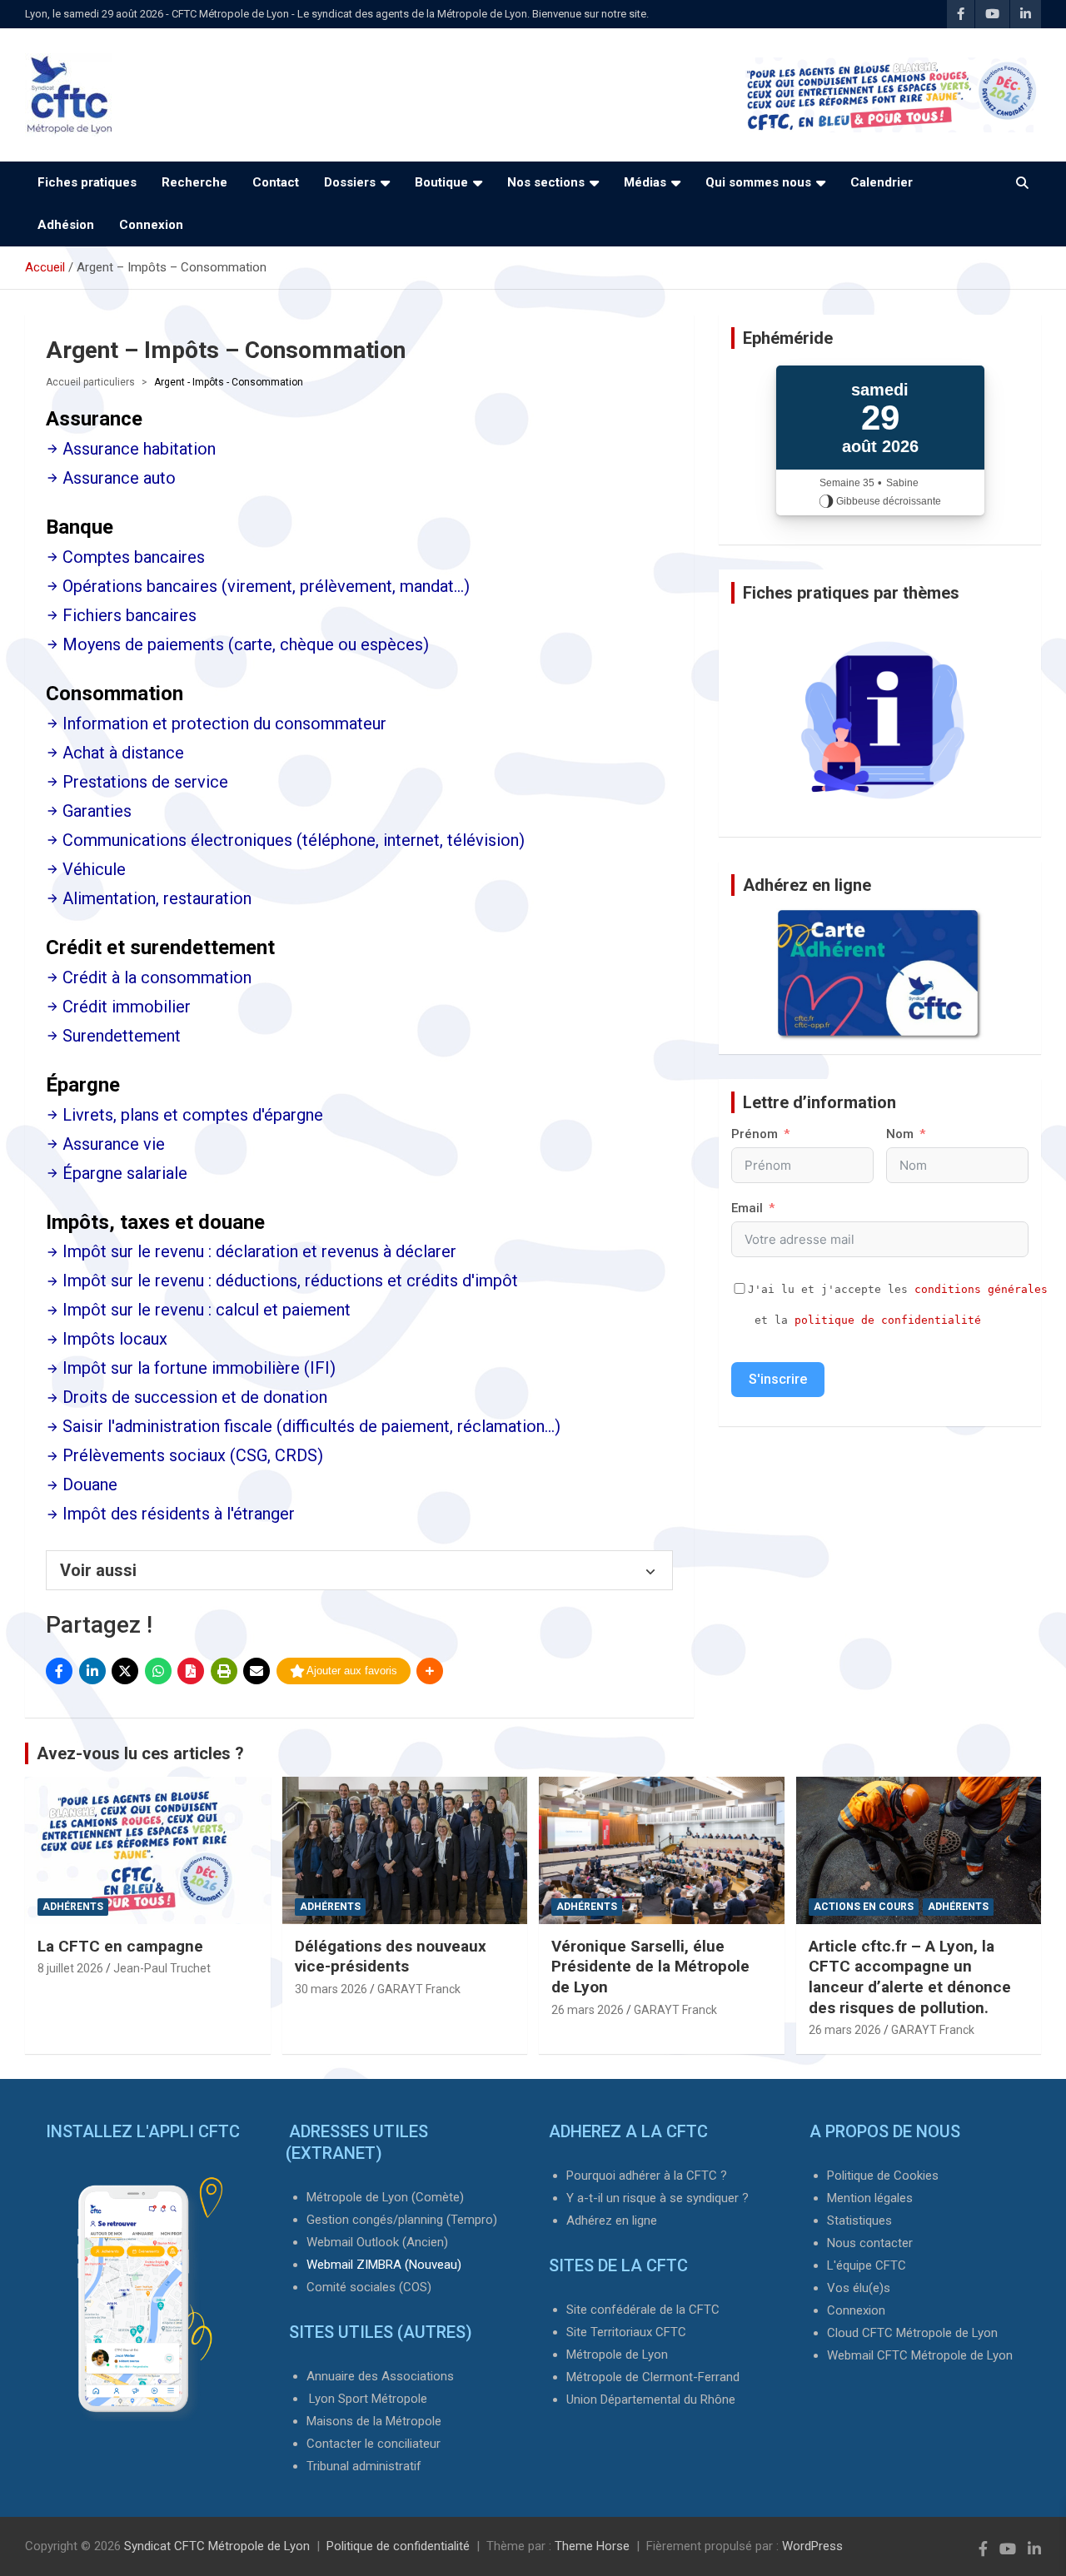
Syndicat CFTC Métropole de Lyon (217, 2546)
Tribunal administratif (364, 2466)
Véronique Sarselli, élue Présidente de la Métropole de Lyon (650, 1967)
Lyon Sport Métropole (368, 2399)
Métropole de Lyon (617, 2355)
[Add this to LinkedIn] (92, 1671)
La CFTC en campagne (120, 1946)
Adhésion (66, 225)
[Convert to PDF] (191, 1671)
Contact (276, 182)
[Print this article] (224, 1671)
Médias (645, 182)
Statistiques (859, 2220)
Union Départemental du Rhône (651, 2399)
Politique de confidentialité (398, 2546)
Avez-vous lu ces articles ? (140, 1753)
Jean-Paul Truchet (162, 1968)
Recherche (194, 182)
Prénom (755, 1134)
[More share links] (430, 1671)
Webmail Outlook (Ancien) (377, 2242)
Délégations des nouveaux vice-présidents (391, 1957)
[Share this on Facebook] (59, 1671)
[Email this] (257, 1671)
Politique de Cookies (883, 2176)
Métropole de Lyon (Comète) (385, 2197)
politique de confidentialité (888, 1320)
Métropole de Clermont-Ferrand (653, 2377)
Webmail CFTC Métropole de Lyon (920, 2355)
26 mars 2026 (588, 2010)
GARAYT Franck (419, 1989)
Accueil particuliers (90, 382)
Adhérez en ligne (612, 2220)
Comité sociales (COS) (369, 2287)
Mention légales (870, 2198)
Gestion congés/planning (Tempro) (402, 2220)
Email (747, 1208)
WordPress (812, 2546)
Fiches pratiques (87, 182)
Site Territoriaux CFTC (626, 2332)
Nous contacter (870, 2243)
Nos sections (546, 182)
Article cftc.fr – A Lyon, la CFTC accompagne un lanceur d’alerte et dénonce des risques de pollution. (910, 1977)
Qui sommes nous (758, 182)
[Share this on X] (125, 1671)
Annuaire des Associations (380, 2376)
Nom (900, 1134)
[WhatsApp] (158, 1671)
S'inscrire (778, 1379)
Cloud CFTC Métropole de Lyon (912, 2333)
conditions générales (981, 1289)
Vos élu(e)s (859, 2288)
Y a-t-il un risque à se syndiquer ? (658, 2198)
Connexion (151, 225)
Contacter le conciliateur (374, 2444)
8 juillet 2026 (70, 1968)
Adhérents (73, 1907)
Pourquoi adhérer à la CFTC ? (647, 2176)
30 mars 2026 (331, 1989)
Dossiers (350, 182)
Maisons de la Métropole (374, 2421)
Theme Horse (592, 2546)
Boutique (441, 182)
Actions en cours (864, 1907)
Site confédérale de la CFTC (643, 2310)
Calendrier (882, 182)
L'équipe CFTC (867, 2265)
